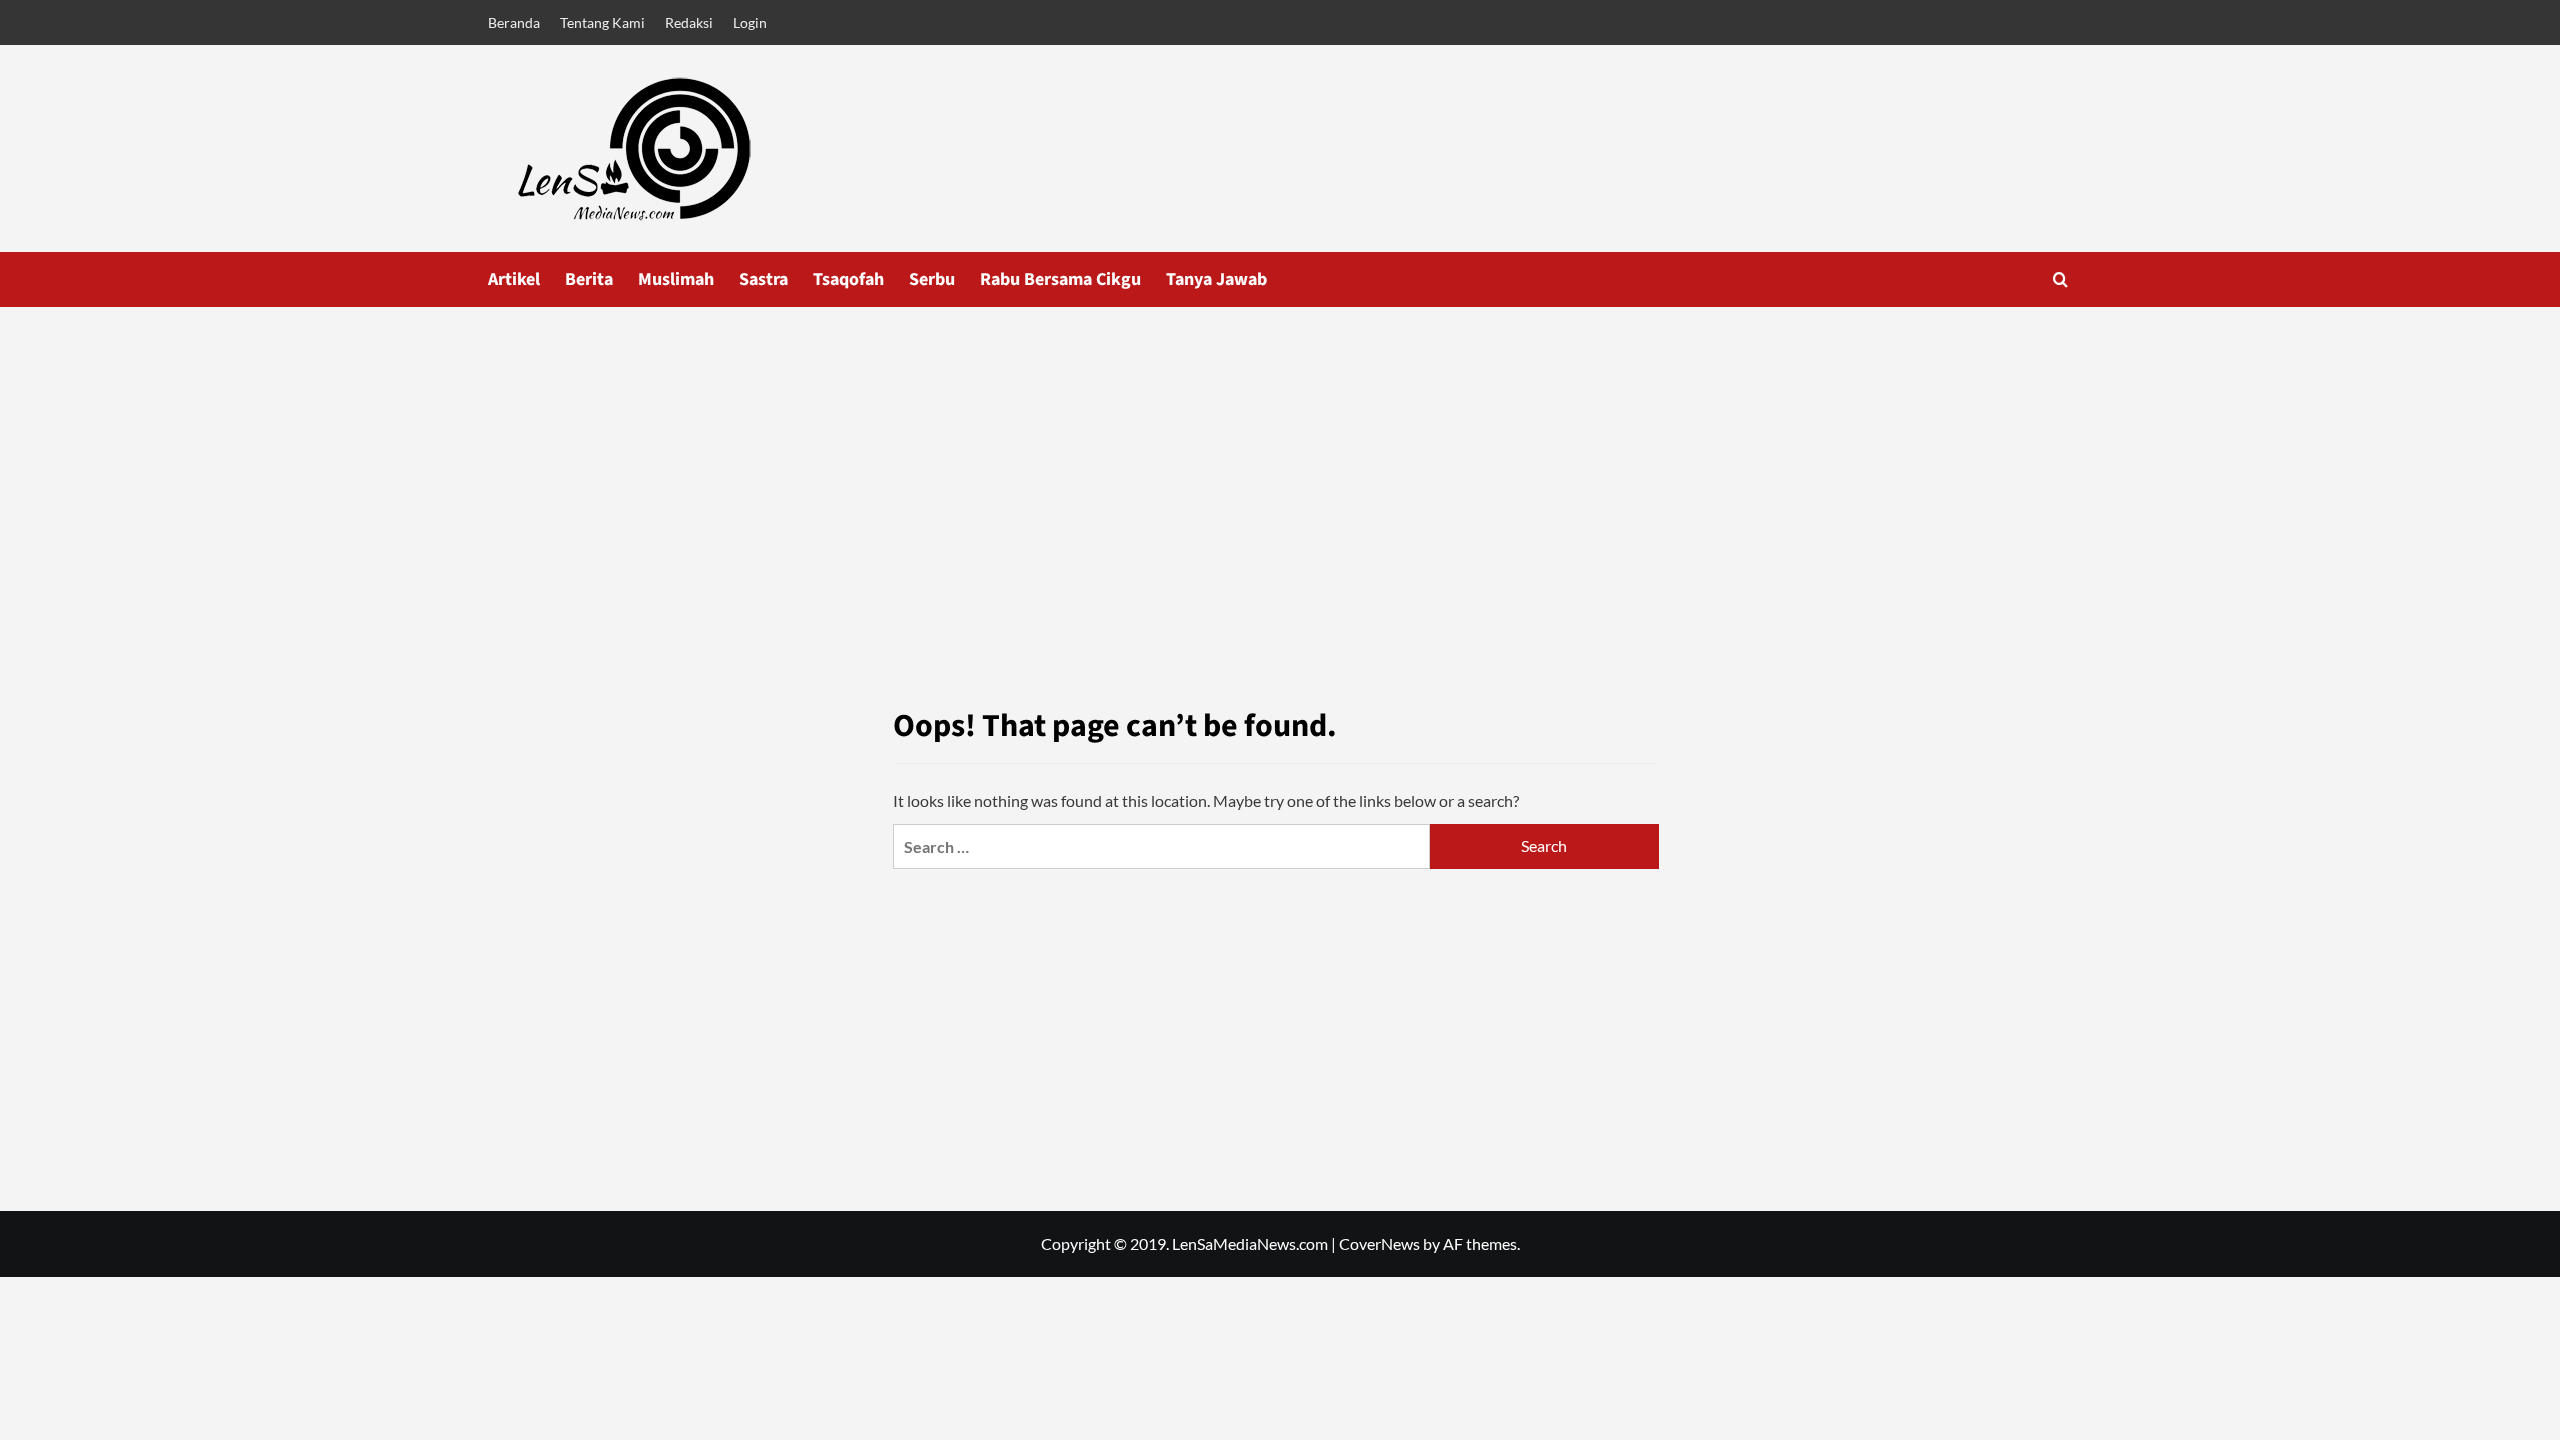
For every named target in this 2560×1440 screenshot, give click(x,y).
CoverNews (1379, 1243)
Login (750, 22)
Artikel (514, 279)
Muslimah (676, 279)
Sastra (763, 279)
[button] (2060, 279)
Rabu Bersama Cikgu (1060, 279)
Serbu (932, 279)
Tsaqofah (848, 279)
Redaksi (689, 22)
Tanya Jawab (1216, 279)
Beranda (514, 22)
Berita (589, 279)
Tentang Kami (602, 22)
